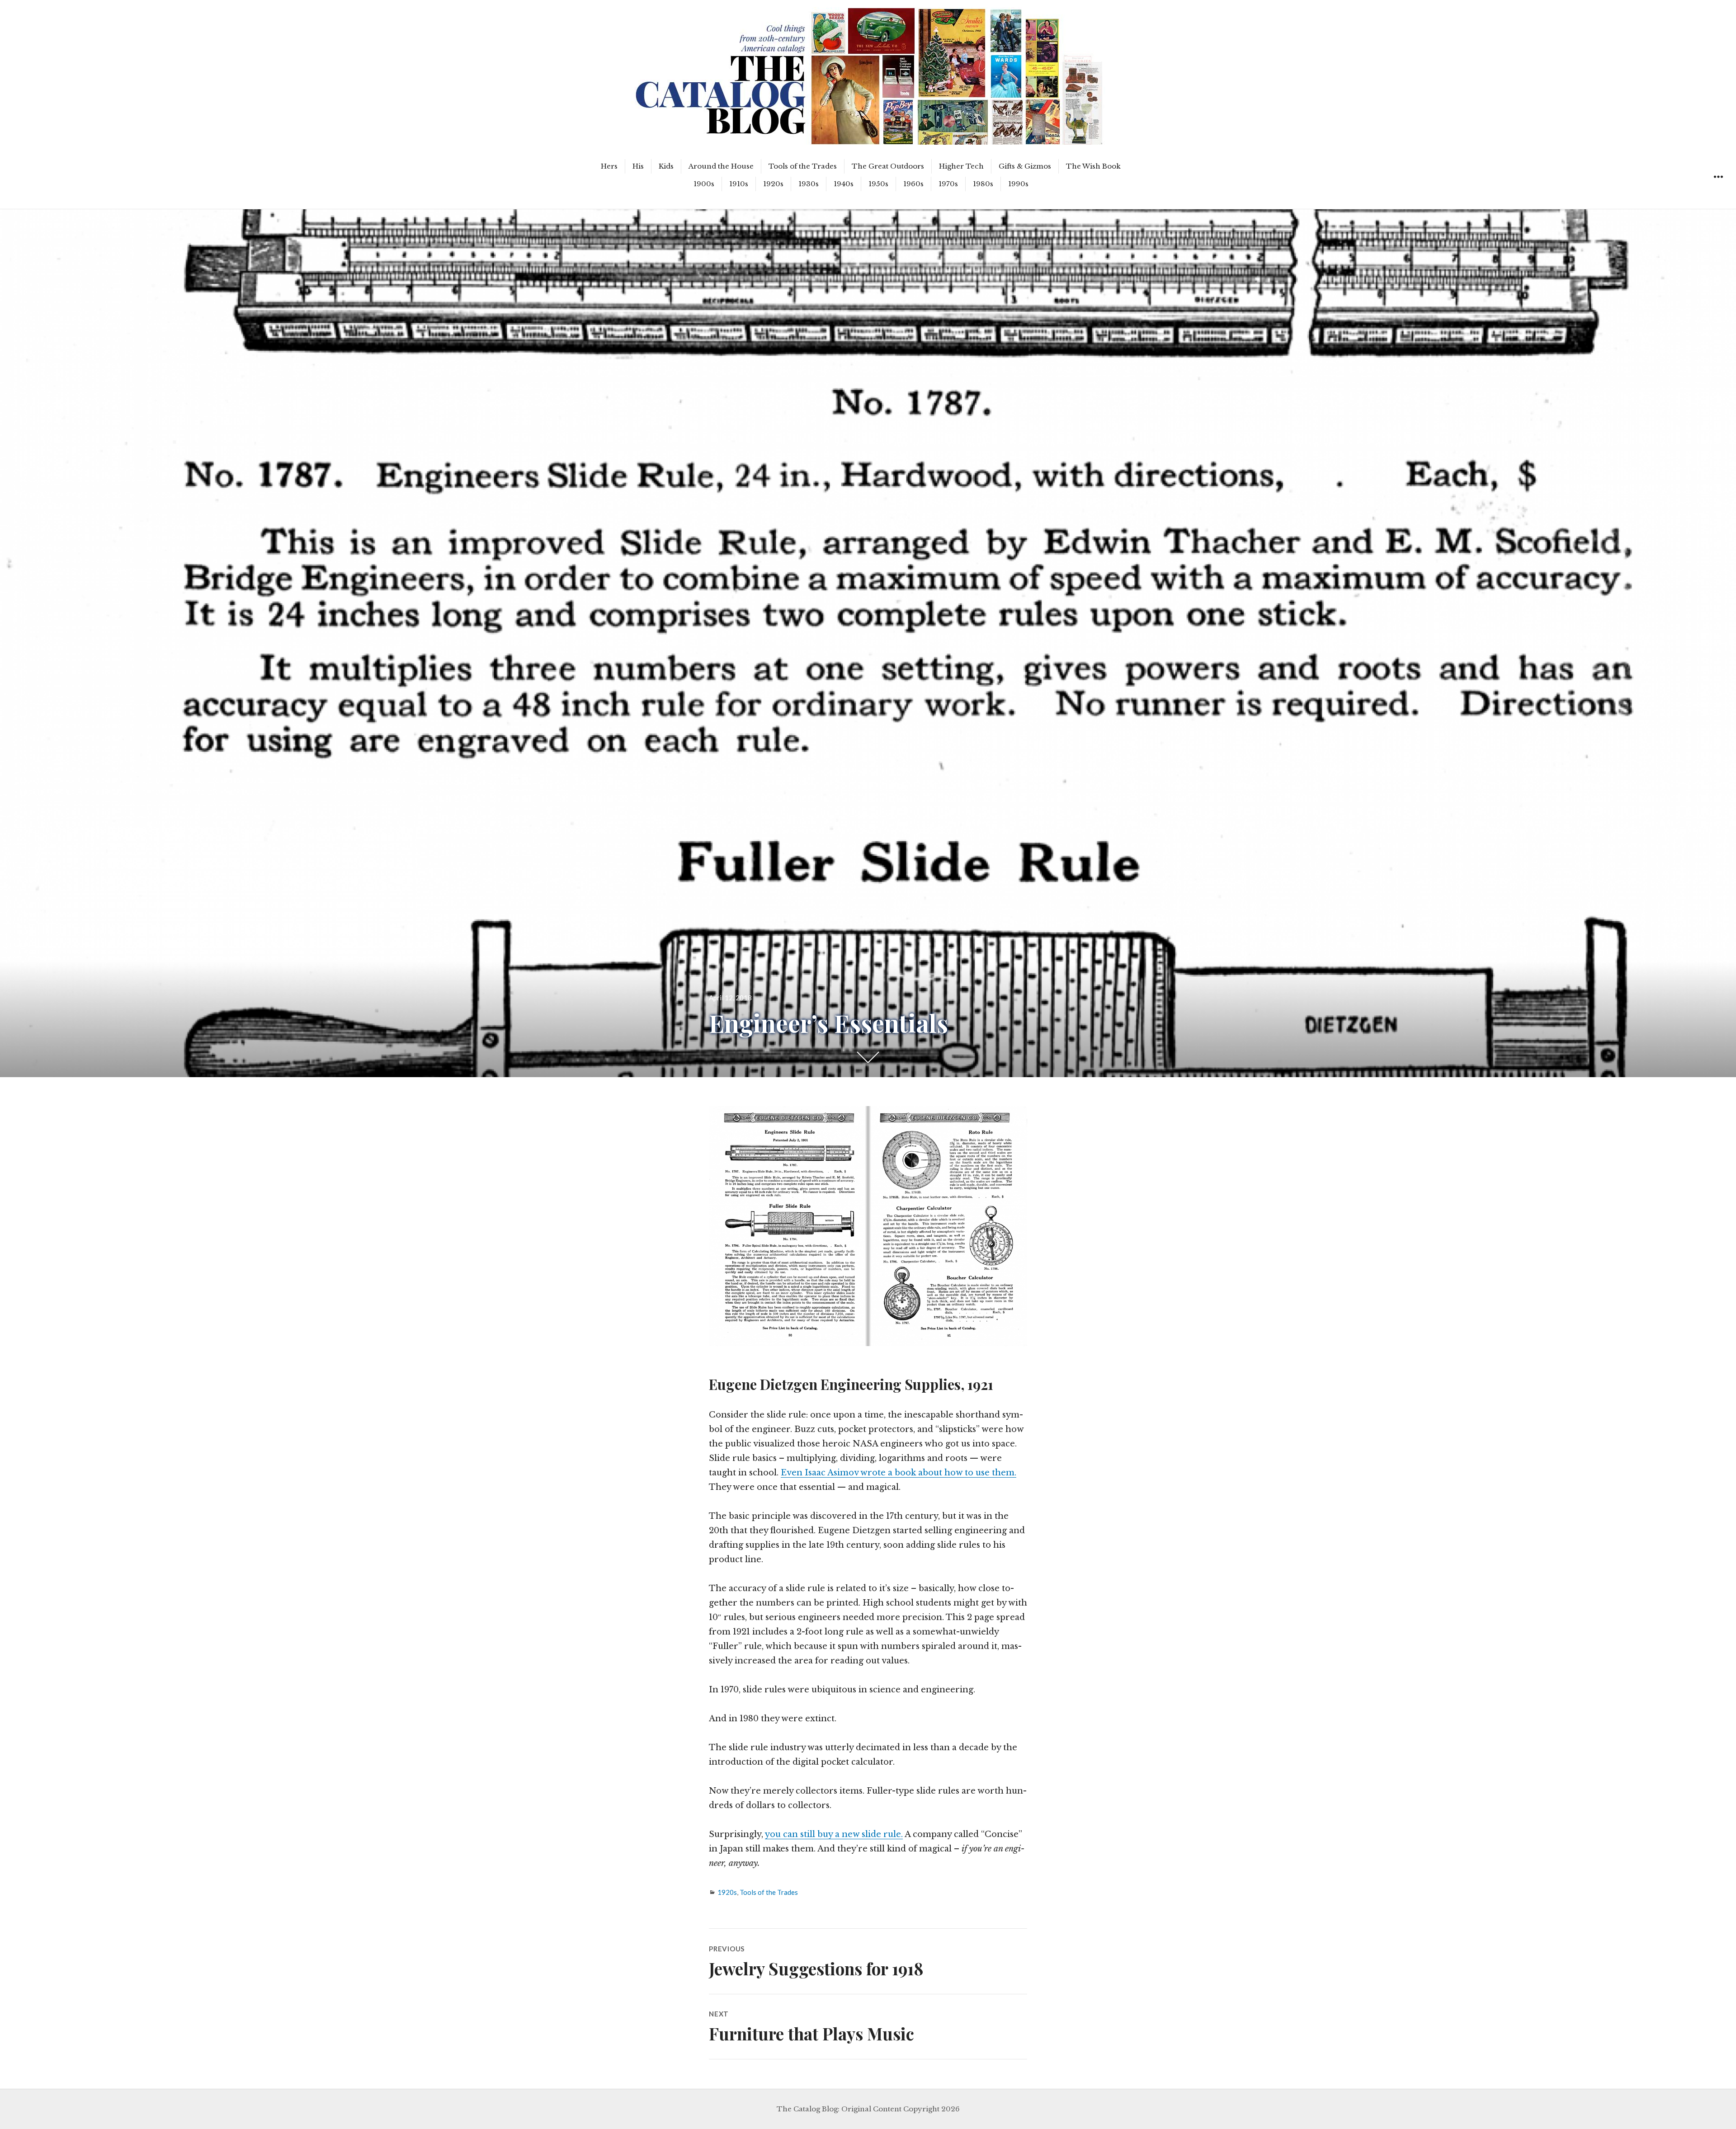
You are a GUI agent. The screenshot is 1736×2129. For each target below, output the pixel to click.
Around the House (721, 166)
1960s (913, 184)
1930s (809, 184)
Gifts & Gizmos (1025, 166)
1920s (773, 184)
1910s (739, 184)
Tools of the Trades (803, 166)
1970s (948, 184)
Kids (666, 166)
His (638, 166)
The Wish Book (1093, 166)
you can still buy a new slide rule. (834, 1834)
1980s (983, 184)
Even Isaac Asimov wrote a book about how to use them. (899, 1473)
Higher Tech (961, 166)
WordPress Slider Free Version (673, 7)
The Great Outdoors (888, 166)
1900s (704, 184)
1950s (878, 184)
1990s (1018, 184)
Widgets (1718, 187)
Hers (609, 166)
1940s (844, 184)
